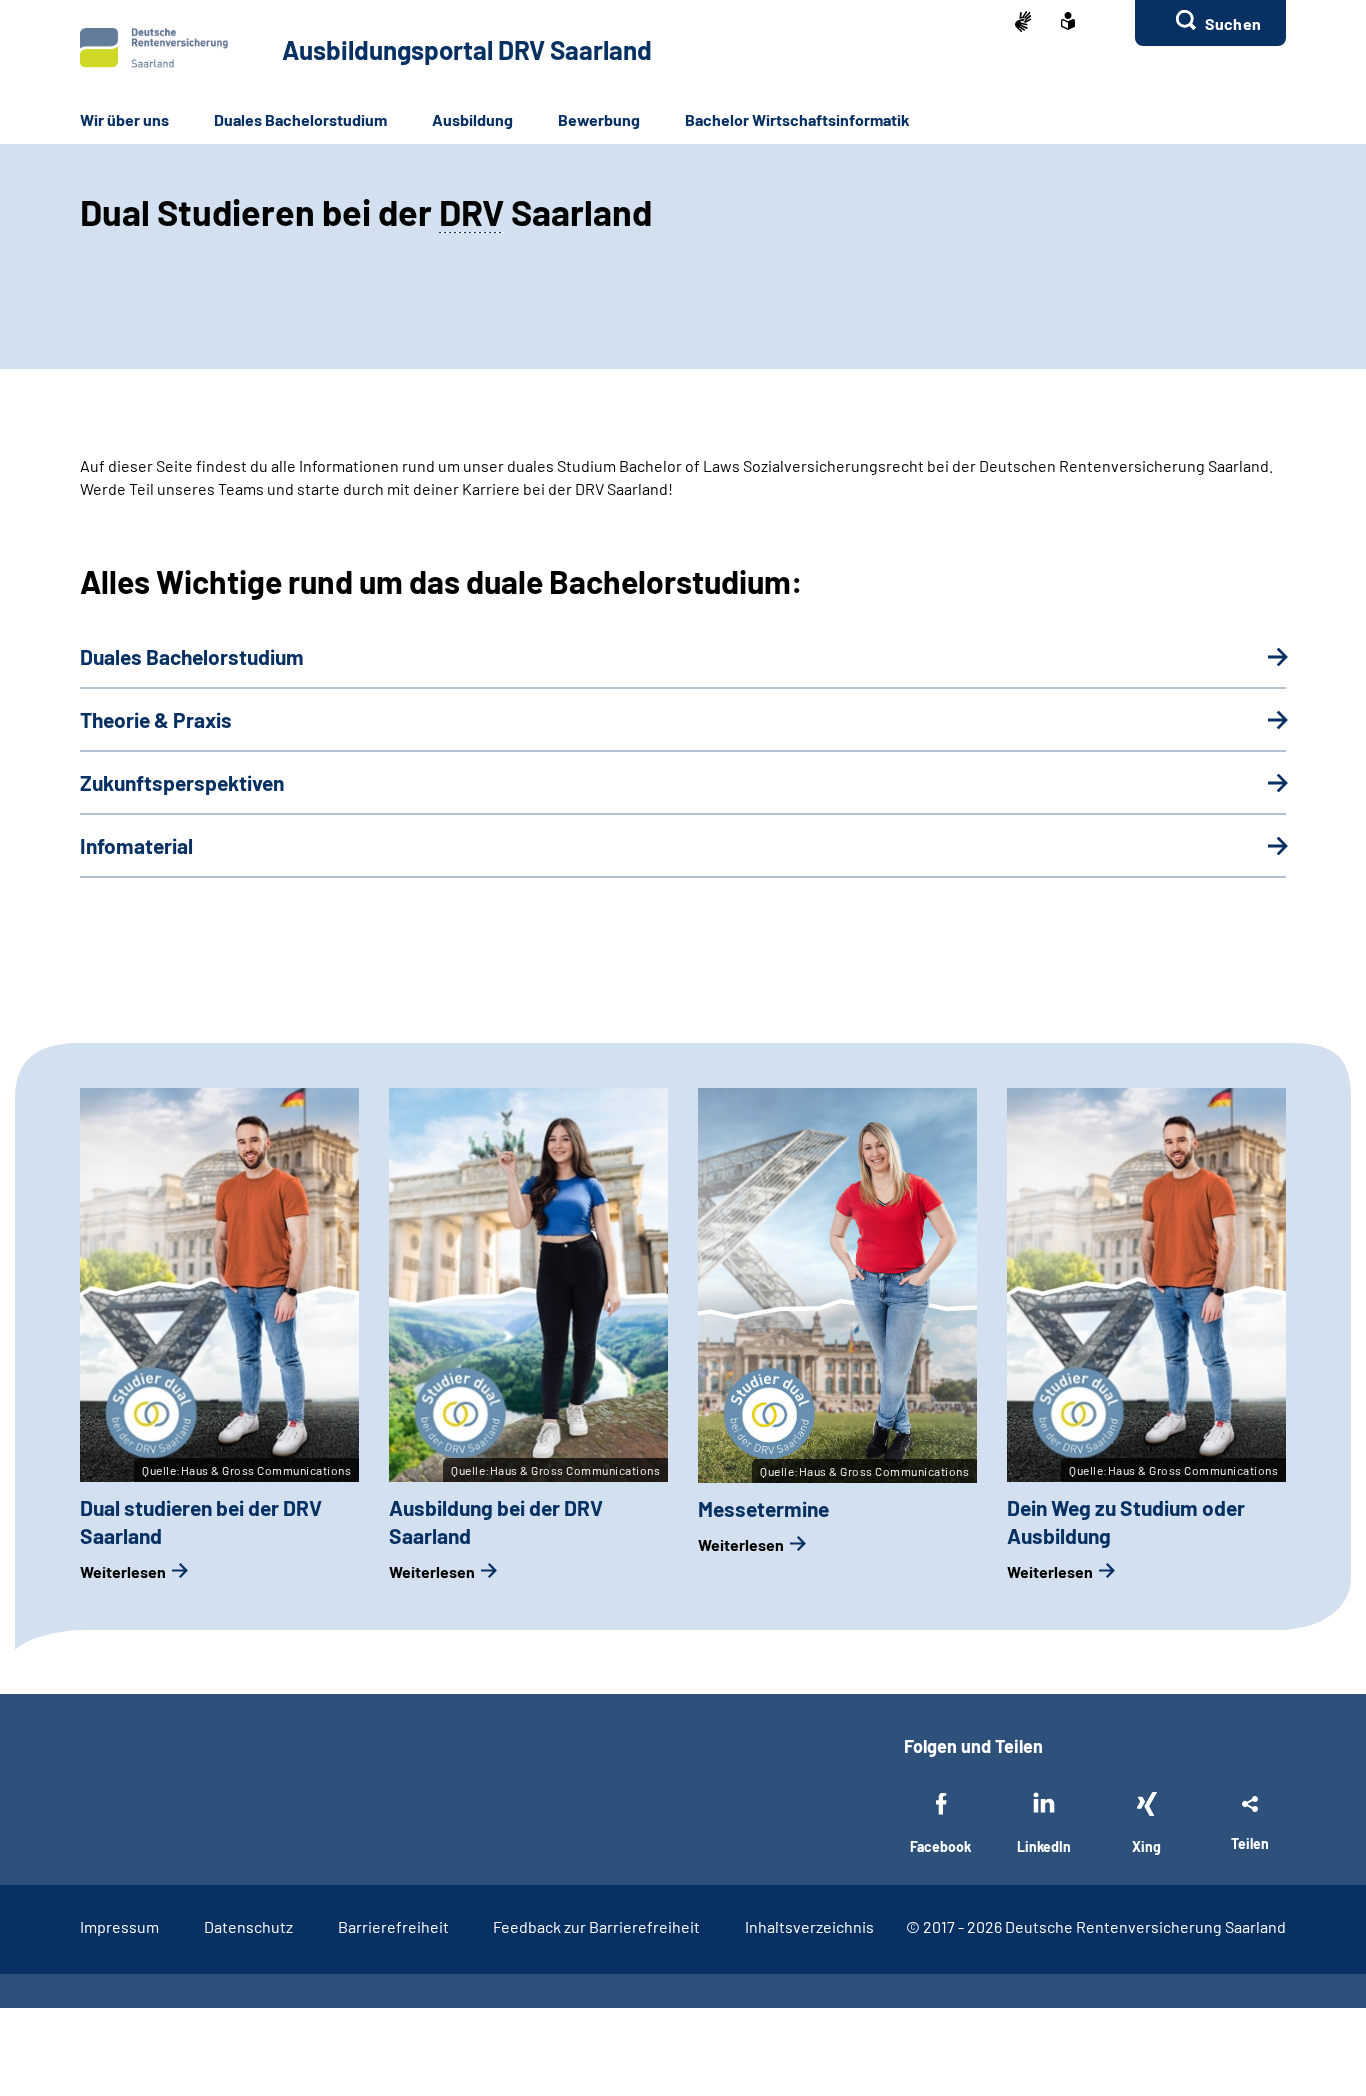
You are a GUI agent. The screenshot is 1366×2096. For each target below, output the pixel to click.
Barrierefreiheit (393, 1926)
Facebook (940, 1846)
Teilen (1250, 1843)
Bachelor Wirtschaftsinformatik (797, 119)
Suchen (1233, 23)
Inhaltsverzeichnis (809, 1926)
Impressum (119, 1926)
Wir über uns (124, 119)
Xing (1146, 1846)
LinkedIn (1044, 1846)
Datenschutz (248, 1926)
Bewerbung (599, 119)
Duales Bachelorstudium (300, 119)
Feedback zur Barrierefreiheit (596, 1926)
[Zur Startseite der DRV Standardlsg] (154, 48)
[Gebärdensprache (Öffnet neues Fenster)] (1023, 23)
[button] (1210, 23)
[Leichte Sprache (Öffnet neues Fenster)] (1068, 23)
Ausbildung (472, 119)
